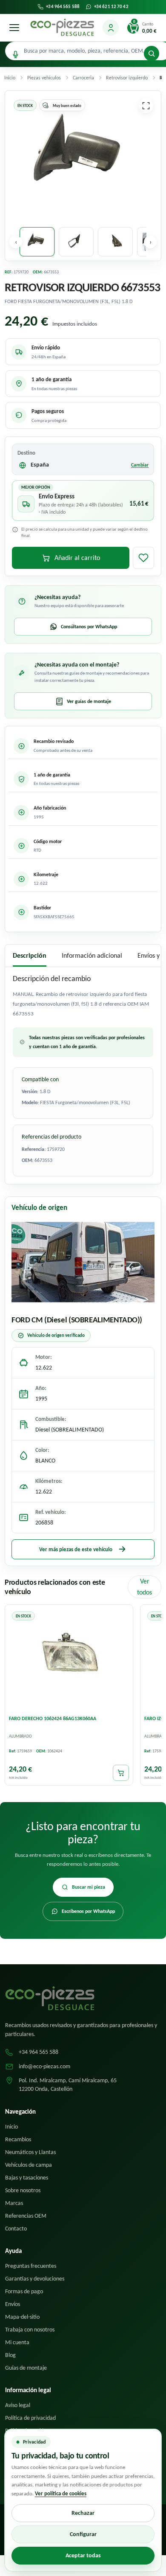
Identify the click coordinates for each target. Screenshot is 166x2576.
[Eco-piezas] (62, 28)
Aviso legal (18, 2405)
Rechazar (83, 2513)
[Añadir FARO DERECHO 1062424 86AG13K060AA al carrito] (121, 1772)
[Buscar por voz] (16, 55)
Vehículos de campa (29, 2165)
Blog (10, 2355)
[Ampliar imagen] (146, 106)
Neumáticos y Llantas (30, 2152)
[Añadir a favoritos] (143, 558)
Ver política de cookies (61, 2493)
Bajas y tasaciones (27, 2178)
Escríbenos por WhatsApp (88, 1911)
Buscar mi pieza (89, 1887)
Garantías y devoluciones (35, 2279)
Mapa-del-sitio (22, 2317)
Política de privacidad (30, 2418)
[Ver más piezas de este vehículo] (83, 1262)
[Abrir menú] (14, 28)
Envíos (13, 2304)
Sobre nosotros (23, 2190)
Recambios (18, 2139)
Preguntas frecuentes (31, 2266)
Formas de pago (24, 2291)
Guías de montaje (26, 2368)
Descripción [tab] (30, 955)
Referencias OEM (26, 2216)
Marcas (14, 2203)
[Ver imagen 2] (76, 242)
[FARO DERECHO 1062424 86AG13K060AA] (69, 1659)
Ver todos (145, 1587)
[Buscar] (152, 53)
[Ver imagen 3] (115, 242)
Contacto (16, 2229)
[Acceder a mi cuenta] (111, 28)
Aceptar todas (83, 2555)
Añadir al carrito (77, 558)
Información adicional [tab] (92, 955)
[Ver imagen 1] (37, 242)
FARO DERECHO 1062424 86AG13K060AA (53, 1718)
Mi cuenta (17, 2342)
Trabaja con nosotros (30, 2330)
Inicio (11, 2127)
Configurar (83, 2534)
